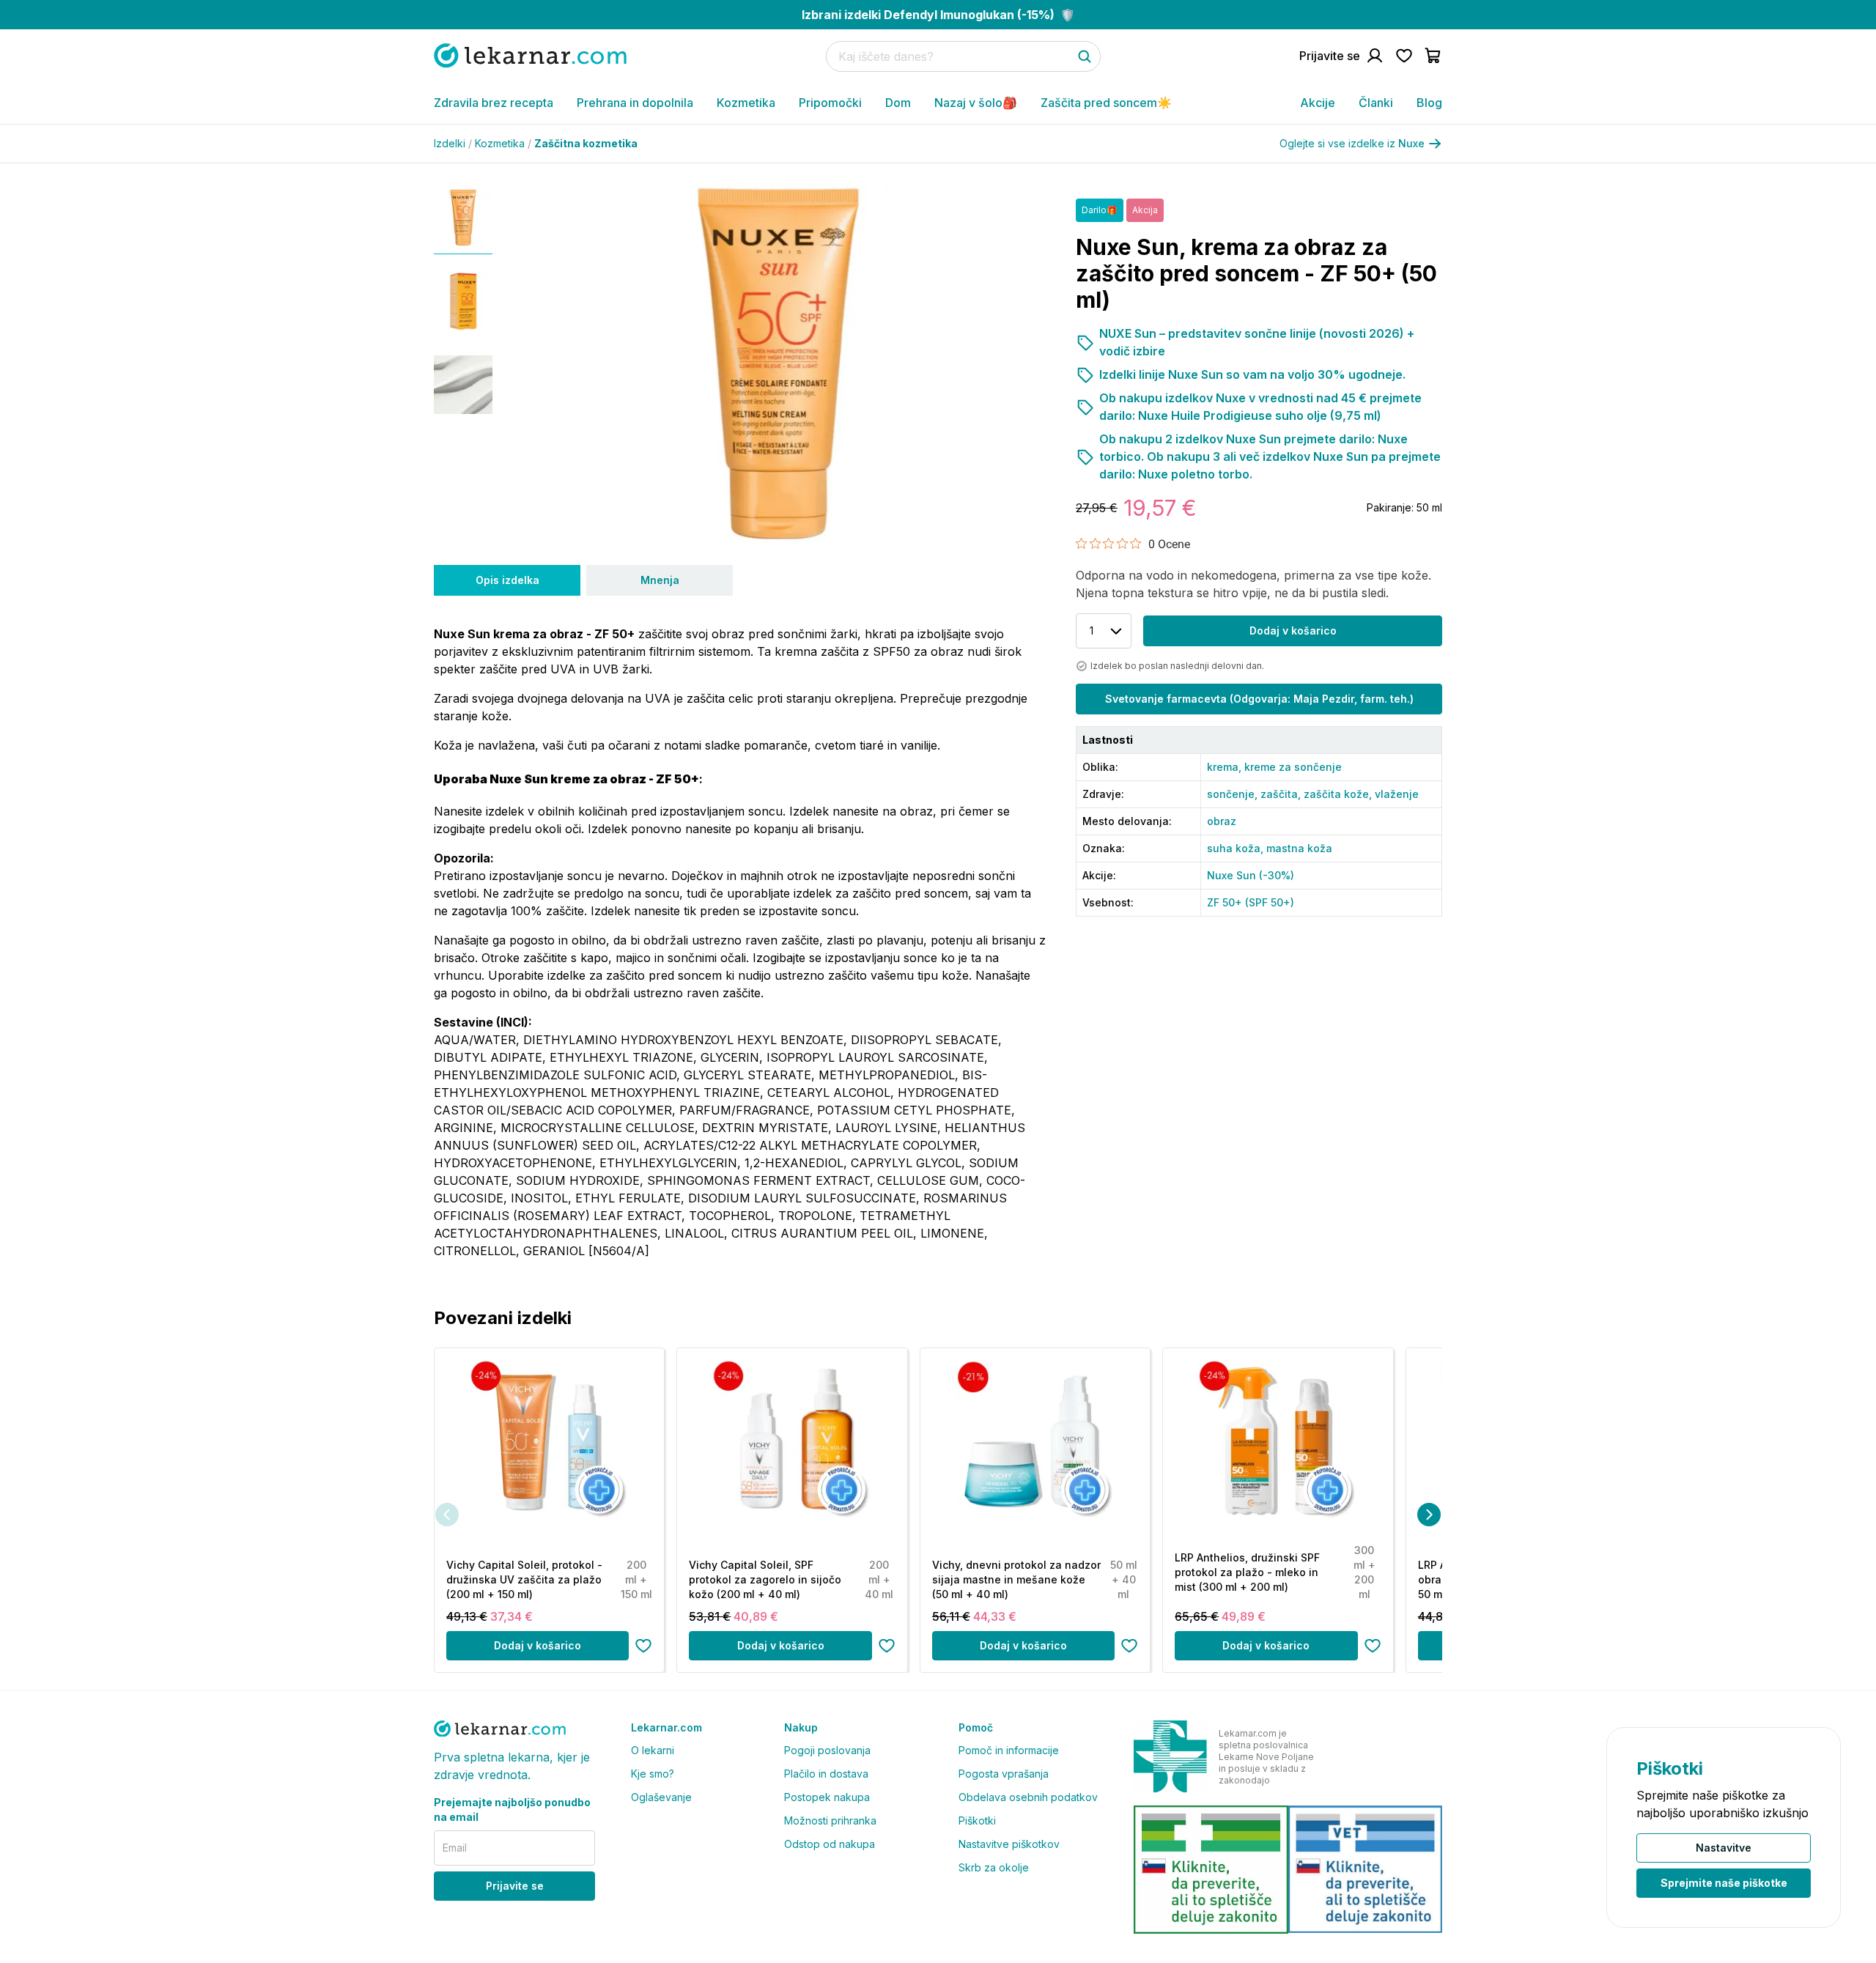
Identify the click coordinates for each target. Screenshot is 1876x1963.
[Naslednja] (1429, 1515)
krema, (1226, 767)
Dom (898, 103)
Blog (1429, 103)
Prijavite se (515, 1886)
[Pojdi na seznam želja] (1404, 56)
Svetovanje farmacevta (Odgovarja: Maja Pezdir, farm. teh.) (1259, 699)
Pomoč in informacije (1009, 1750)
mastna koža (1299, 848)
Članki (1376, 103)
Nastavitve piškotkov (1009, 1844)
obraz (1222, 821)
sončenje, (1234, 794)
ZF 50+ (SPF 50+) (1251, 902)
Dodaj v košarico (1293, 631)
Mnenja (660, 580)
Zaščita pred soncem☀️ (1106, 103)
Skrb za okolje (994, 1867)
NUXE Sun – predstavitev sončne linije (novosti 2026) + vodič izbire (1257, 342)
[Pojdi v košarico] (1433, 56)
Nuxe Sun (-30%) (1251, 875)
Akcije (1318, 103)
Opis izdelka (507, 580)
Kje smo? (653, 1774)
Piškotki (977, 1820)
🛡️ (938, 15)
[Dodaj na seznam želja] (643, 1646)
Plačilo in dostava (826, 1774)
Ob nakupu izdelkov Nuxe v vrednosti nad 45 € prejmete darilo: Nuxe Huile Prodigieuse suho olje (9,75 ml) (1260, 407)
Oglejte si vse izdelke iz (1352, 143)
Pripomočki (830, 103)
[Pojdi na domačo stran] (530, 55)
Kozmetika (746, 103)
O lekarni (653, 1750)
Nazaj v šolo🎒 (976, 103)
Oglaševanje (661, 1797)
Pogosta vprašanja (1004, 1774)
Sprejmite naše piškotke (1724, 1883)
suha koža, (1237, 848)
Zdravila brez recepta (494, 103)
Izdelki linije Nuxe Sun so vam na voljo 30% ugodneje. (1252, 374)
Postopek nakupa (827, 1797)
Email (455, 1848)
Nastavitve (1724, 1848)
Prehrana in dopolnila (635, 103)
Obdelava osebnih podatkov (1028, 1797)
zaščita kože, (1339, 794)
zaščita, (1282, 794)
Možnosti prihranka (830, 1820)
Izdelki (453, 143)
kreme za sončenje (1293, 767)
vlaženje (1397, 794)
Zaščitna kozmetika (586, 143)
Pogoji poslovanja (827, 1750)
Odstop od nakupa (830, 1844)
